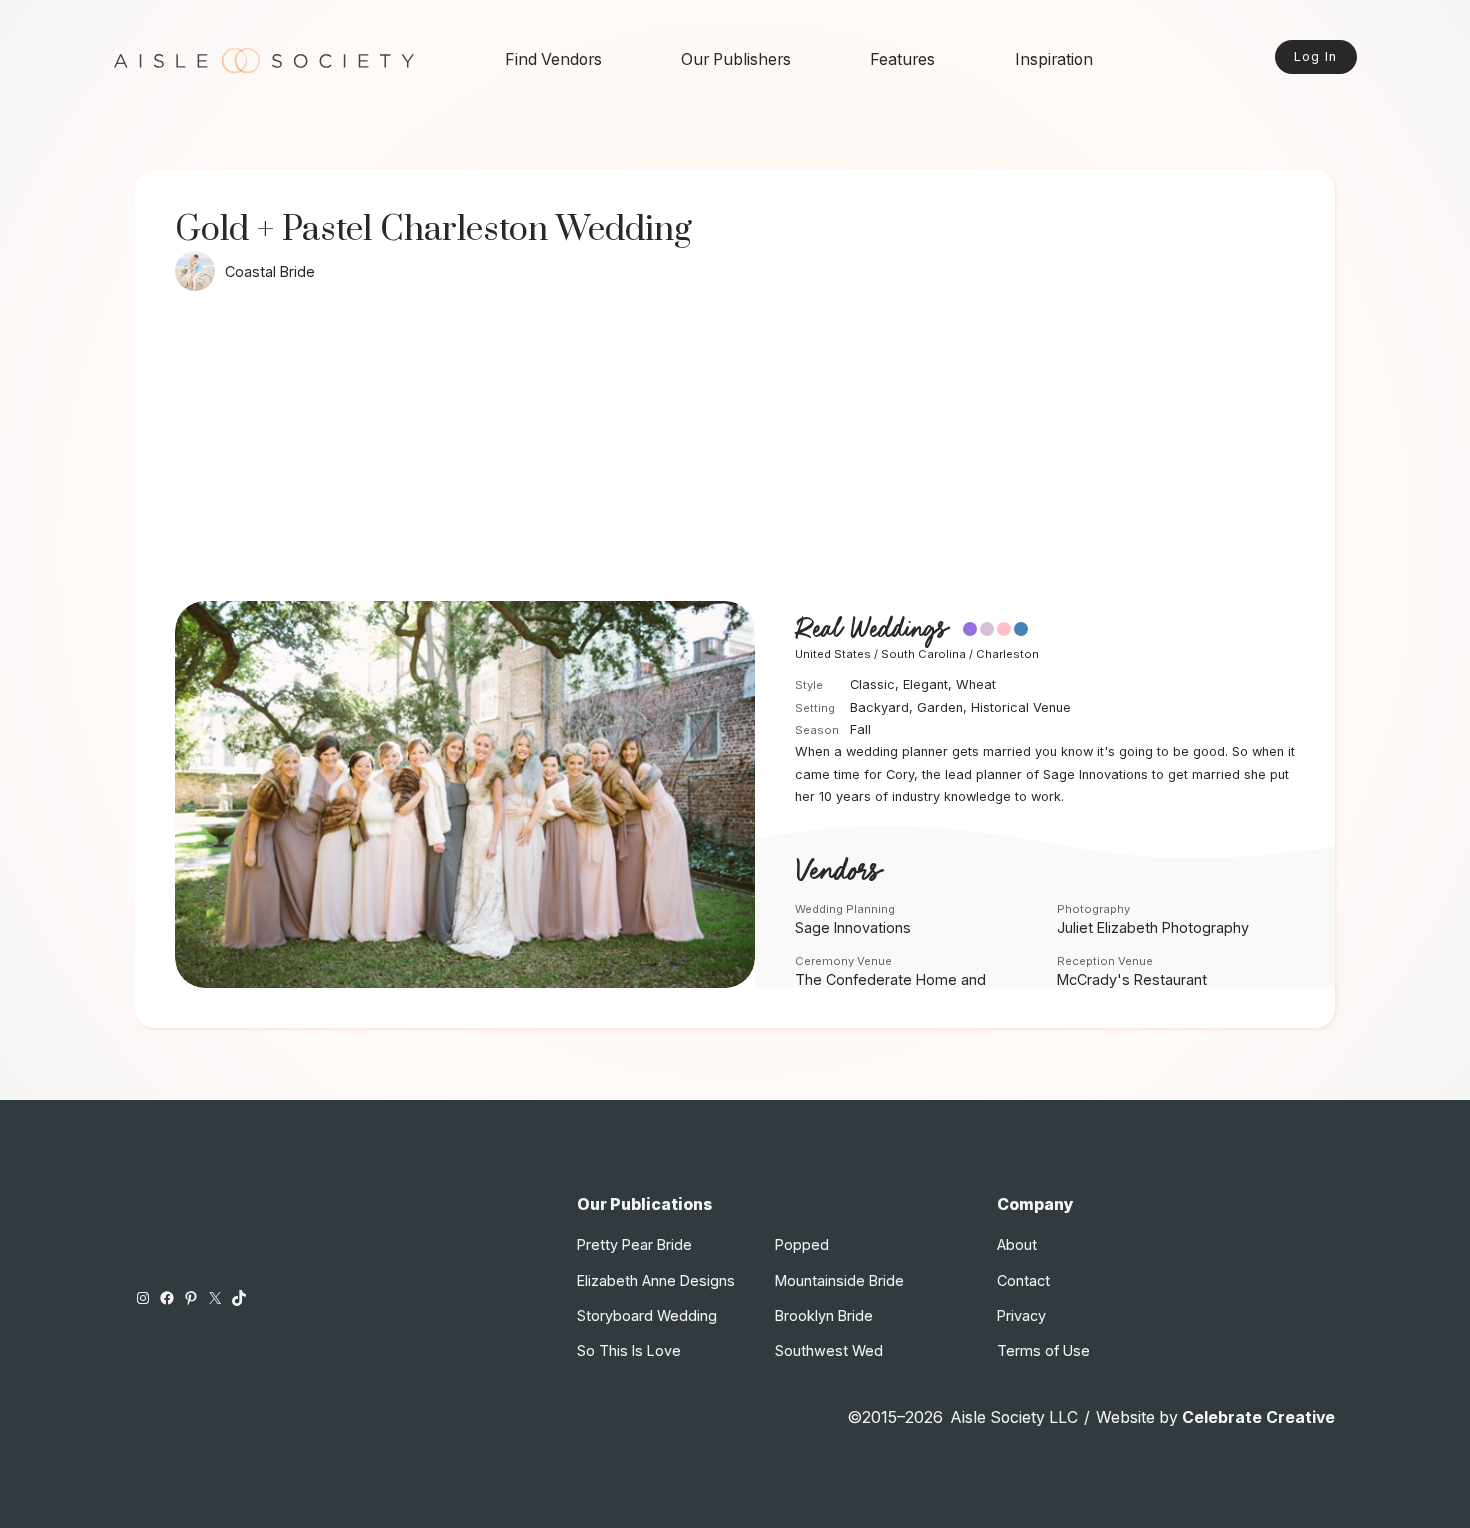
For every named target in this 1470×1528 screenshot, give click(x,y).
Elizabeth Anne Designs (656, 1280)
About (1017, 1244)
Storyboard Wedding (647, 1315)
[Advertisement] (735, 451)
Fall (860, 729)
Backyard (879, 707)
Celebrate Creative (1258, 1417)
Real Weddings (871, 630)
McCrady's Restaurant (1132, 979)
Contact (1023, 1280)
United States (833, 654)
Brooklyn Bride (824, 1315)
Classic (872, 684)
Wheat (976, 684)
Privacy (1021, 1315)
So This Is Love (629, 1350)
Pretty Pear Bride (634, 1244)
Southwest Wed (829, 1350)
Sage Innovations (853, 927)
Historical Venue (1021, 707)
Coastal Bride (270, 271)
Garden (940, 707)
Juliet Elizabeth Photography (1153, 927)
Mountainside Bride (839, 1280)
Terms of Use (1043, 1350)
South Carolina (923, 654)
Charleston (1007, 654)
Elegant (925, 684)
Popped (802, 1244)
